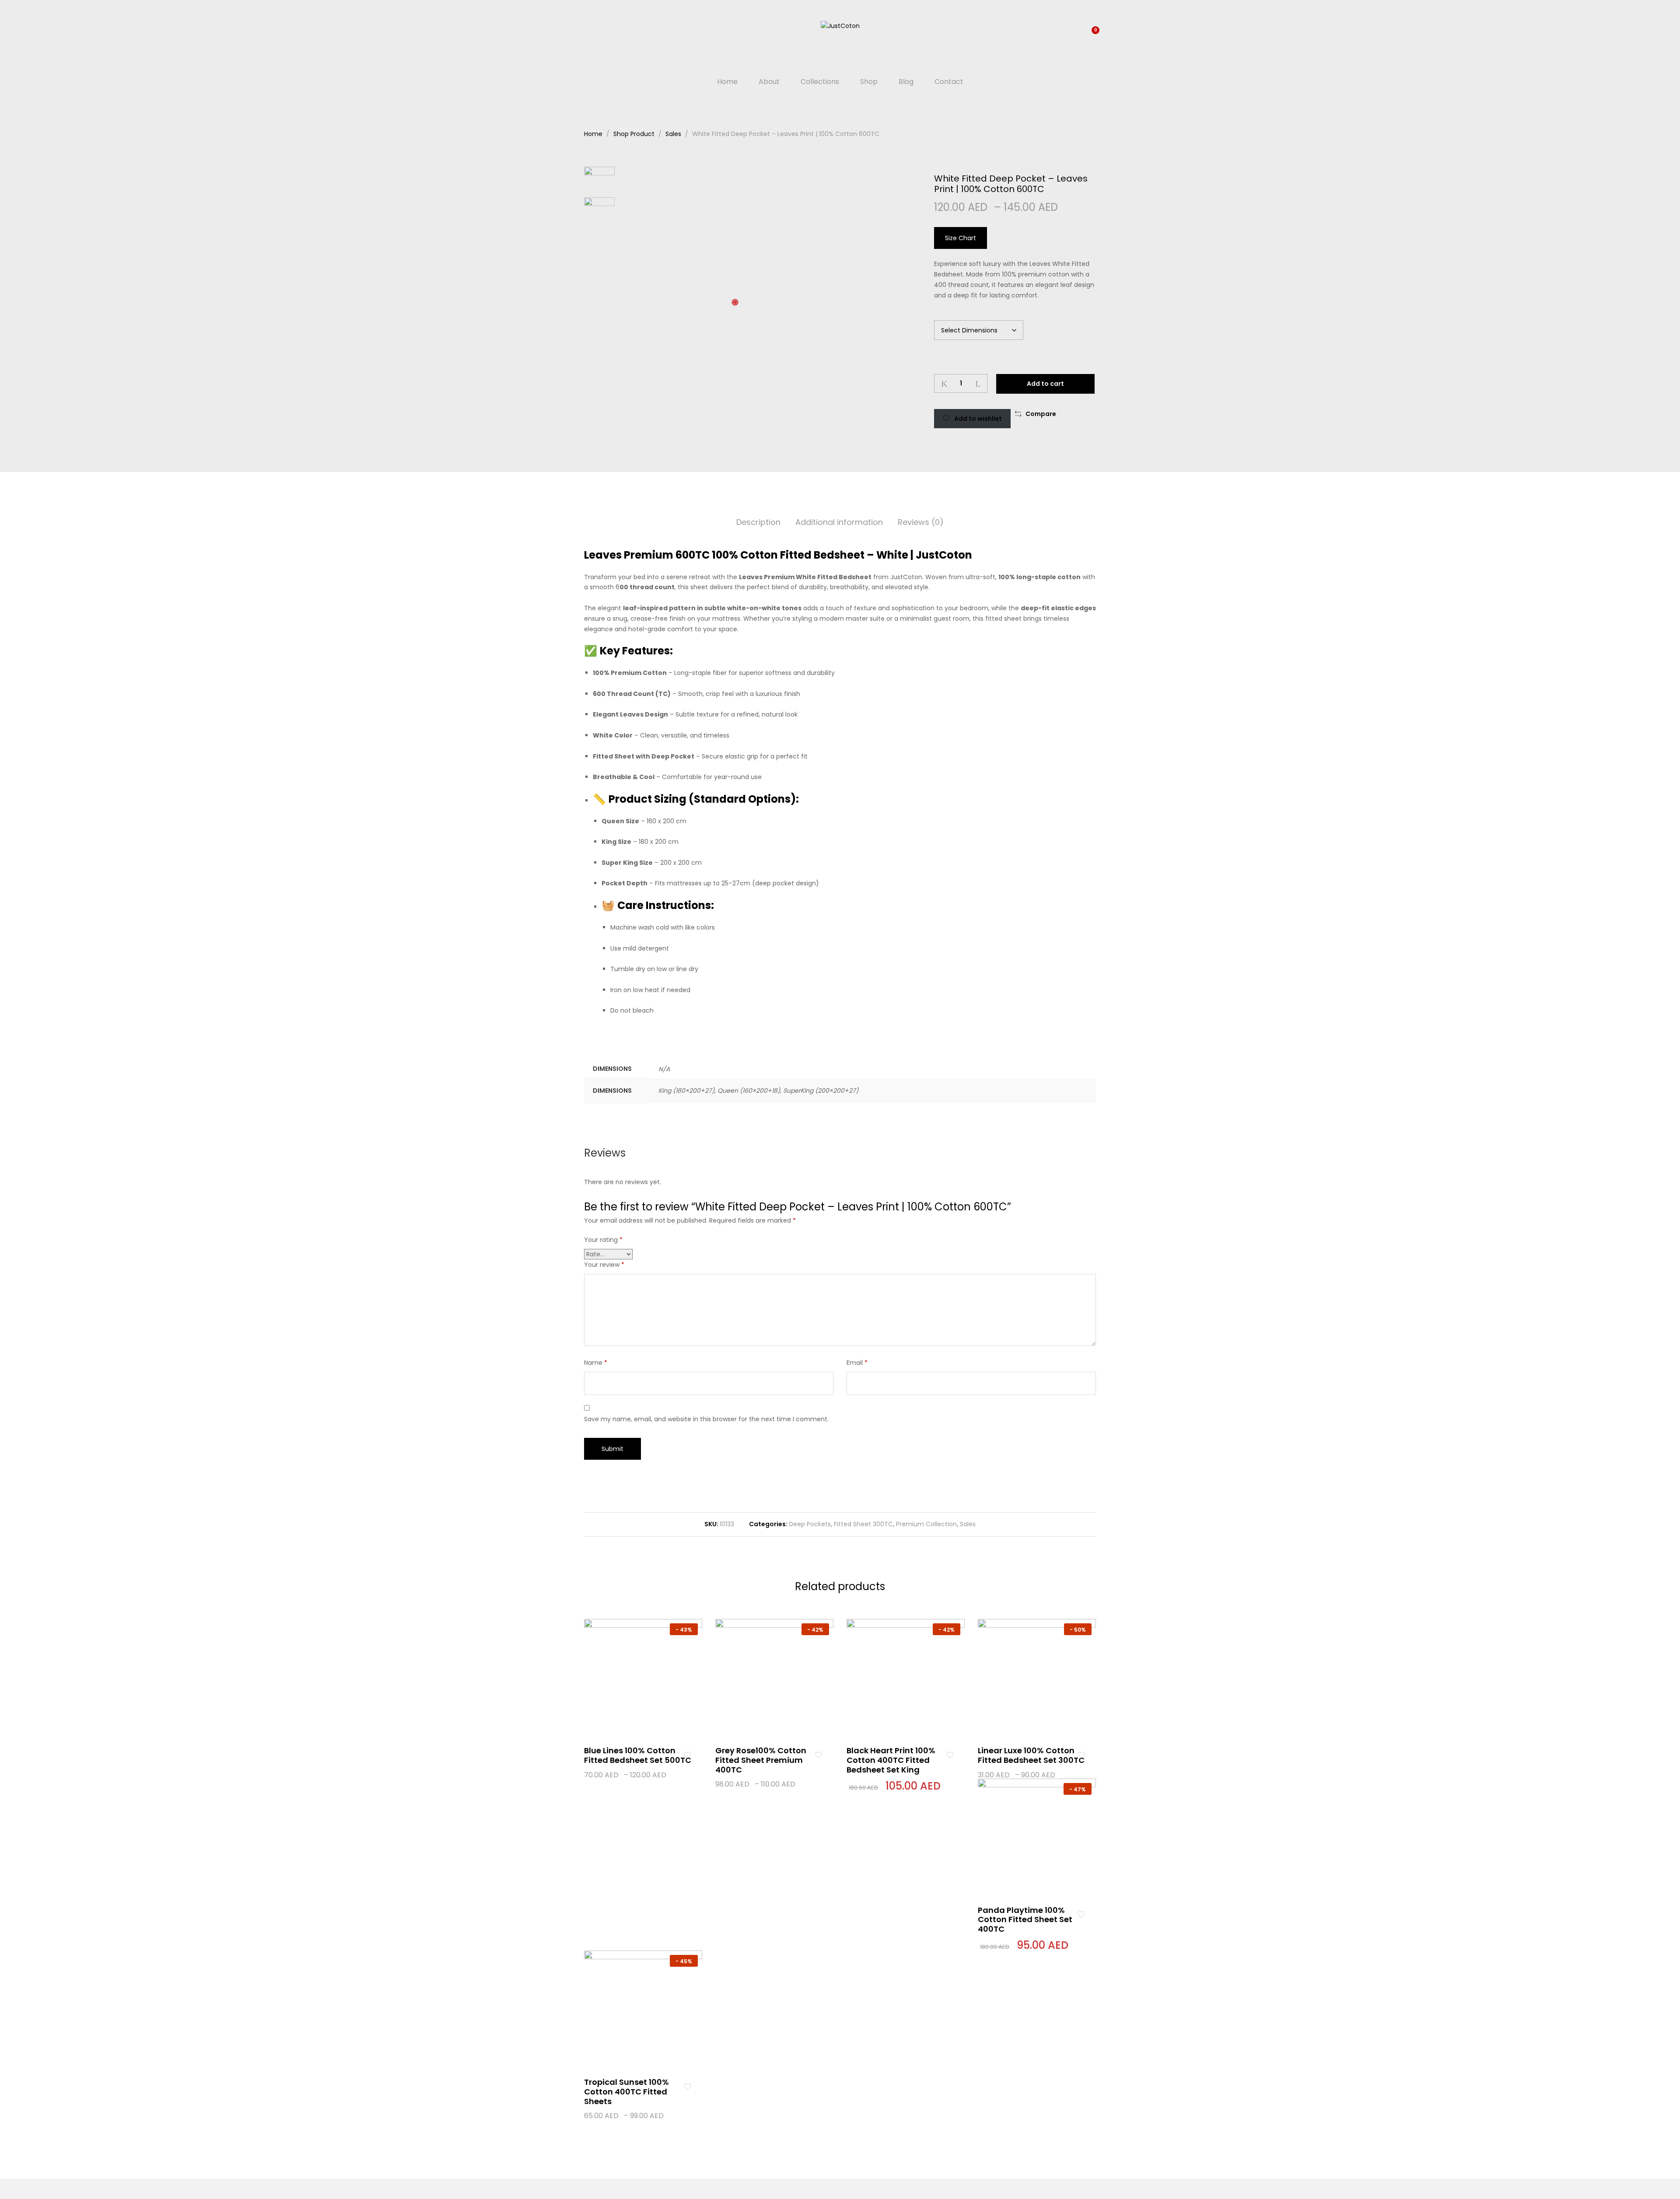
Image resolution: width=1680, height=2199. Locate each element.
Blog (906, 82)
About (769, 82)
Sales (968, 1524)
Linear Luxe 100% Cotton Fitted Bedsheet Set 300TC (1031, 1755)
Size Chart (961, 238)
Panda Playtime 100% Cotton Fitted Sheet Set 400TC (1025, 1919)
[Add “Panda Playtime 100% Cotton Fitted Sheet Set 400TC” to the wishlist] (1081, 1915)
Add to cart (1045, 384)
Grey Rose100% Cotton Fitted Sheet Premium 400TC (761, 1760)
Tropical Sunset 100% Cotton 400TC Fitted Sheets (626, 2091)
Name (596, 1363)
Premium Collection (926, 1524)
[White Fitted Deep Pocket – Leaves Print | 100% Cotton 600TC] (1066, 414)
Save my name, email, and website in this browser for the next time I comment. (706, 1419)
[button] (1036, 414)
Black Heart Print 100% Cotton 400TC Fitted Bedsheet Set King (891, 1760)
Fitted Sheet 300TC (863, 1524)
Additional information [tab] (839, 522)
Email (857, 1363)
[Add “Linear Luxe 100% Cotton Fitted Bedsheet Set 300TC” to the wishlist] (1081, 1755)
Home (727, 82)
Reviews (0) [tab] (921, 522)
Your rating (603, 1240)
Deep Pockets (810, 1524)
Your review (604, 1265)
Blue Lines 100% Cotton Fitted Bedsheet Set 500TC (638, 1755)
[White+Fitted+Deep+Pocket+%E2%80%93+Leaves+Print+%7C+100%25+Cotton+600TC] (1080, 414)
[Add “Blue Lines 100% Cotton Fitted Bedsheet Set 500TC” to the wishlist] (687, 1755)
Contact (949, 82)
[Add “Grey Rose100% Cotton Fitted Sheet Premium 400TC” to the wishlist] (818, 1755)
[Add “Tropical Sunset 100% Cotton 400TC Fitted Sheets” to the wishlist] (687, 2087)
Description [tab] (758, 522)
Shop (869, 82)
